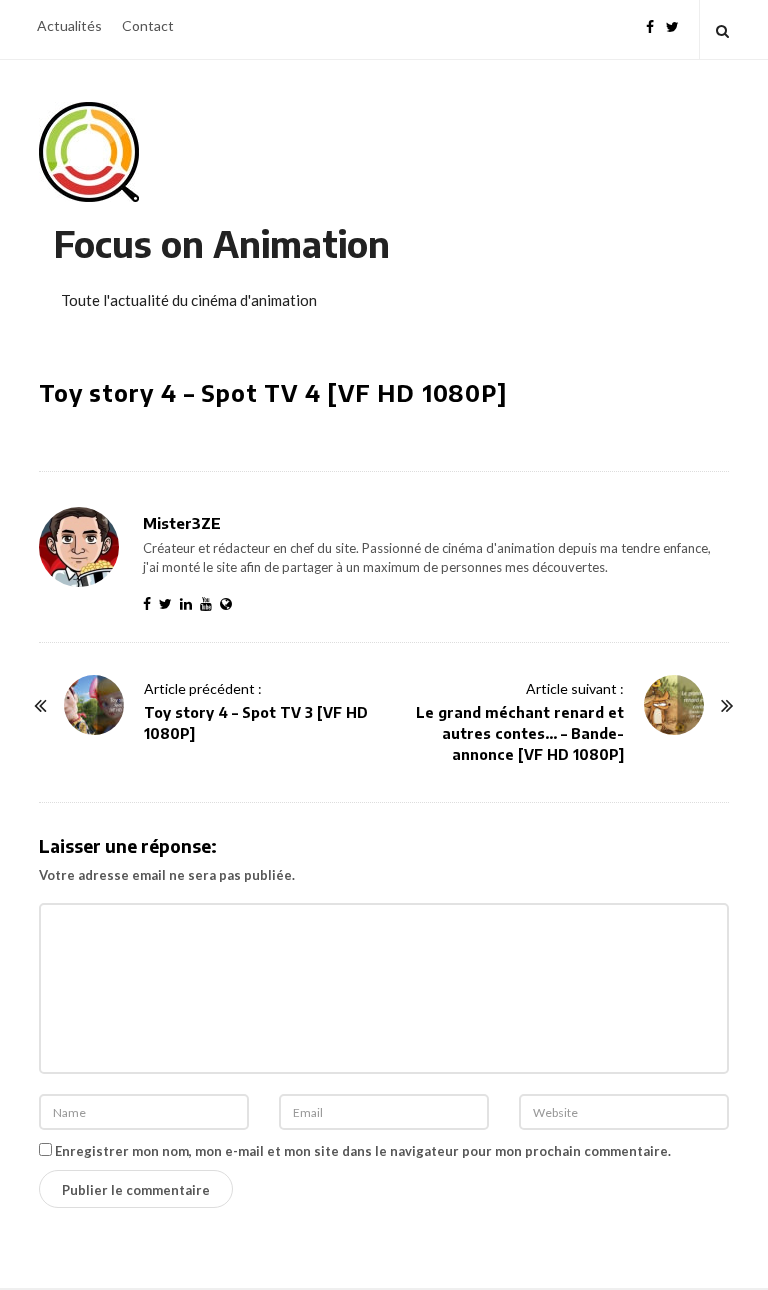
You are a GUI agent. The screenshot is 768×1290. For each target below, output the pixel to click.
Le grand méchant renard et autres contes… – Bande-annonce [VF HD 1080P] (520, 733)
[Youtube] (210, 603)
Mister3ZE (182, 523)
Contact (148, 25)
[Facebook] (650, 24)
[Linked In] (190, 603)
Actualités (69, 25)
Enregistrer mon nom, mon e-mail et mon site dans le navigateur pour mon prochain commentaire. (363, 1151)
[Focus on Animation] (89, 152)
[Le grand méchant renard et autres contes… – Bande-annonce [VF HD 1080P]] (674, 705)
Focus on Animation (222, 243)
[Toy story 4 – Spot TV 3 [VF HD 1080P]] (94, 705)
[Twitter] (672, 24)
